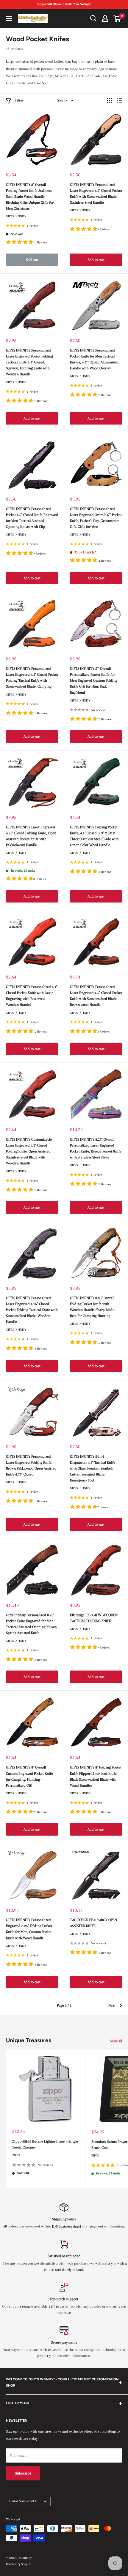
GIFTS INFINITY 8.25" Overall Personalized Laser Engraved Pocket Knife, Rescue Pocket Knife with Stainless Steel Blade (96, 1148)
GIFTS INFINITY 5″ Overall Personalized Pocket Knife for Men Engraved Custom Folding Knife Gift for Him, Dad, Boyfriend (94, 681)
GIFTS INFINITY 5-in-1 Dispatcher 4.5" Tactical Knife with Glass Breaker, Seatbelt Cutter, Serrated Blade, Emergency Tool (93, 1469)
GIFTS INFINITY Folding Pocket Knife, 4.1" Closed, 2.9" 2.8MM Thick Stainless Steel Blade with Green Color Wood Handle (94, 836)
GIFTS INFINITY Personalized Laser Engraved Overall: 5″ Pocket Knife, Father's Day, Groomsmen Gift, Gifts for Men (96, 518)
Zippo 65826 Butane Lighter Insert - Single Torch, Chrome (45, 2144)
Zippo (16, 2155)
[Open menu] (9, 18)
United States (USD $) (23, 2501)
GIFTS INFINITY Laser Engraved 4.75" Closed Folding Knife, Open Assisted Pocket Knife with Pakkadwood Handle (31, 836)
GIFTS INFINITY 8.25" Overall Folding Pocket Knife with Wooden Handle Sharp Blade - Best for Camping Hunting (93, 1307)
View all (116, 2041)
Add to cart (96, 260)
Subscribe (23, 2473)
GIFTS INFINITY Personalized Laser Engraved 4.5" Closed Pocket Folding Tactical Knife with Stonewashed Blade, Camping (32, 677)
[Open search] (93, 18)
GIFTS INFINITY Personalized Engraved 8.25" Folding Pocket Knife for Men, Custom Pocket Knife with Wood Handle (29, 1929)
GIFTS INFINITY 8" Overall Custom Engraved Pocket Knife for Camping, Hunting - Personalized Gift (29, 1776)
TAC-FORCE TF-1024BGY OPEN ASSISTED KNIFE (93, 1923)
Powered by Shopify (18, 2564)
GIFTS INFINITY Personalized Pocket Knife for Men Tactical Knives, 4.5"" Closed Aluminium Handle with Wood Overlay (94, 359)
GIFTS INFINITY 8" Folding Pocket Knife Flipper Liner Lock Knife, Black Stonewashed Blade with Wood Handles (96, 1776)
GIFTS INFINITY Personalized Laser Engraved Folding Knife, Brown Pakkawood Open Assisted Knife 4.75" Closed (31, 1465)
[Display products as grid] (110, 101)
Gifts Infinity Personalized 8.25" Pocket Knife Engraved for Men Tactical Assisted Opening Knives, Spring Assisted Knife (32, 1624)
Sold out (32, 260)
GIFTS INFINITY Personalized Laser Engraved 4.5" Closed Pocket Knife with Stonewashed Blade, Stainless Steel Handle (96, 194)
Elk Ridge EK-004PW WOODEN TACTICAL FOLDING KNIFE (94, 1618)
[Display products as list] (119, 101)
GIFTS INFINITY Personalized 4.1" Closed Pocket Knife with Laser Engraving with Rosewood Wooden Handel (32, 996)
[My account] (105, 18)
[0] (117, 18)
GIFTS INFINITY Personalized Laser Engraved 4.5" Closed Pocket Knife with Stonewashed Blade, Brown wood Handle (96, 996)
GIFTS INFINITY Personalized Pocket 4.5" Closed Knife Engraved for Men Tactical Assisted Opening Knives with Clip (32, 518)
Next (112, 2005)
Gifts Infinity (16, 216)
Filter (19, 100)
